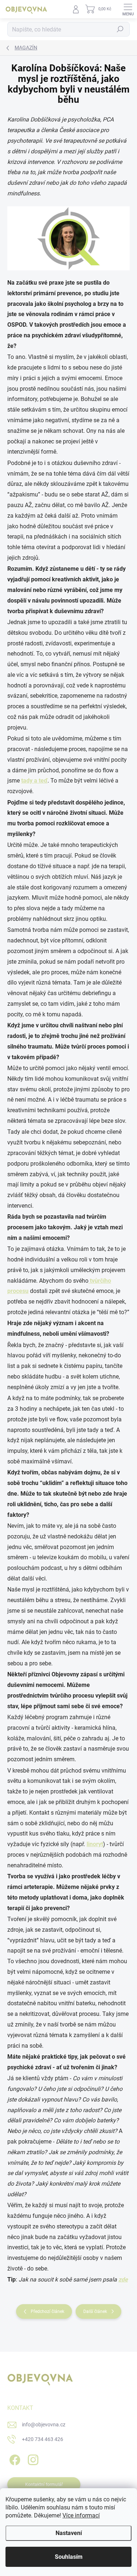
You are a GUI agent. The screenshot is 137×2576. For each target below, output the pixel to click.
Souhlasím (69, 2557)
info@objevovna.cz (44, 2425)
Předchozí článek (47, 2311)
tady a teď (34, 781)
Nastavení (69, 2533)
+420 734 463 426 (43, 2439)
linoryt (95, 1844)
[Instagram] (32, 2458)
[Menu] (128, 9)
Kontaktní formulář (44, 2485)
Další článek (95, 2311)
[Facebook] (14, 2458)
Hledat (120, 29)
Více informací (81, 2515)
